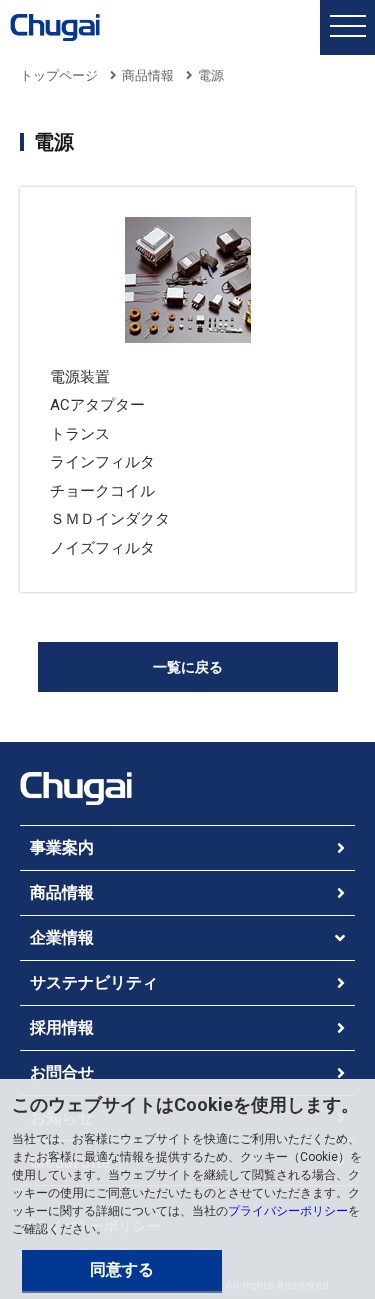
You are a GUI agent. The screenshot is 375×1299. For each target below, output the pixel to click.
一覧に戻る (188, 667)
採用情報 (62, 1027)
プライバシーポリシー (288, 1211)
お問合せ (62, 1072)
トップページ (59, 75)
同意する (122, 1269)
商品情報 (148, 75)
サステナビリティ (94, 982)
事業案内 (62, 847)
